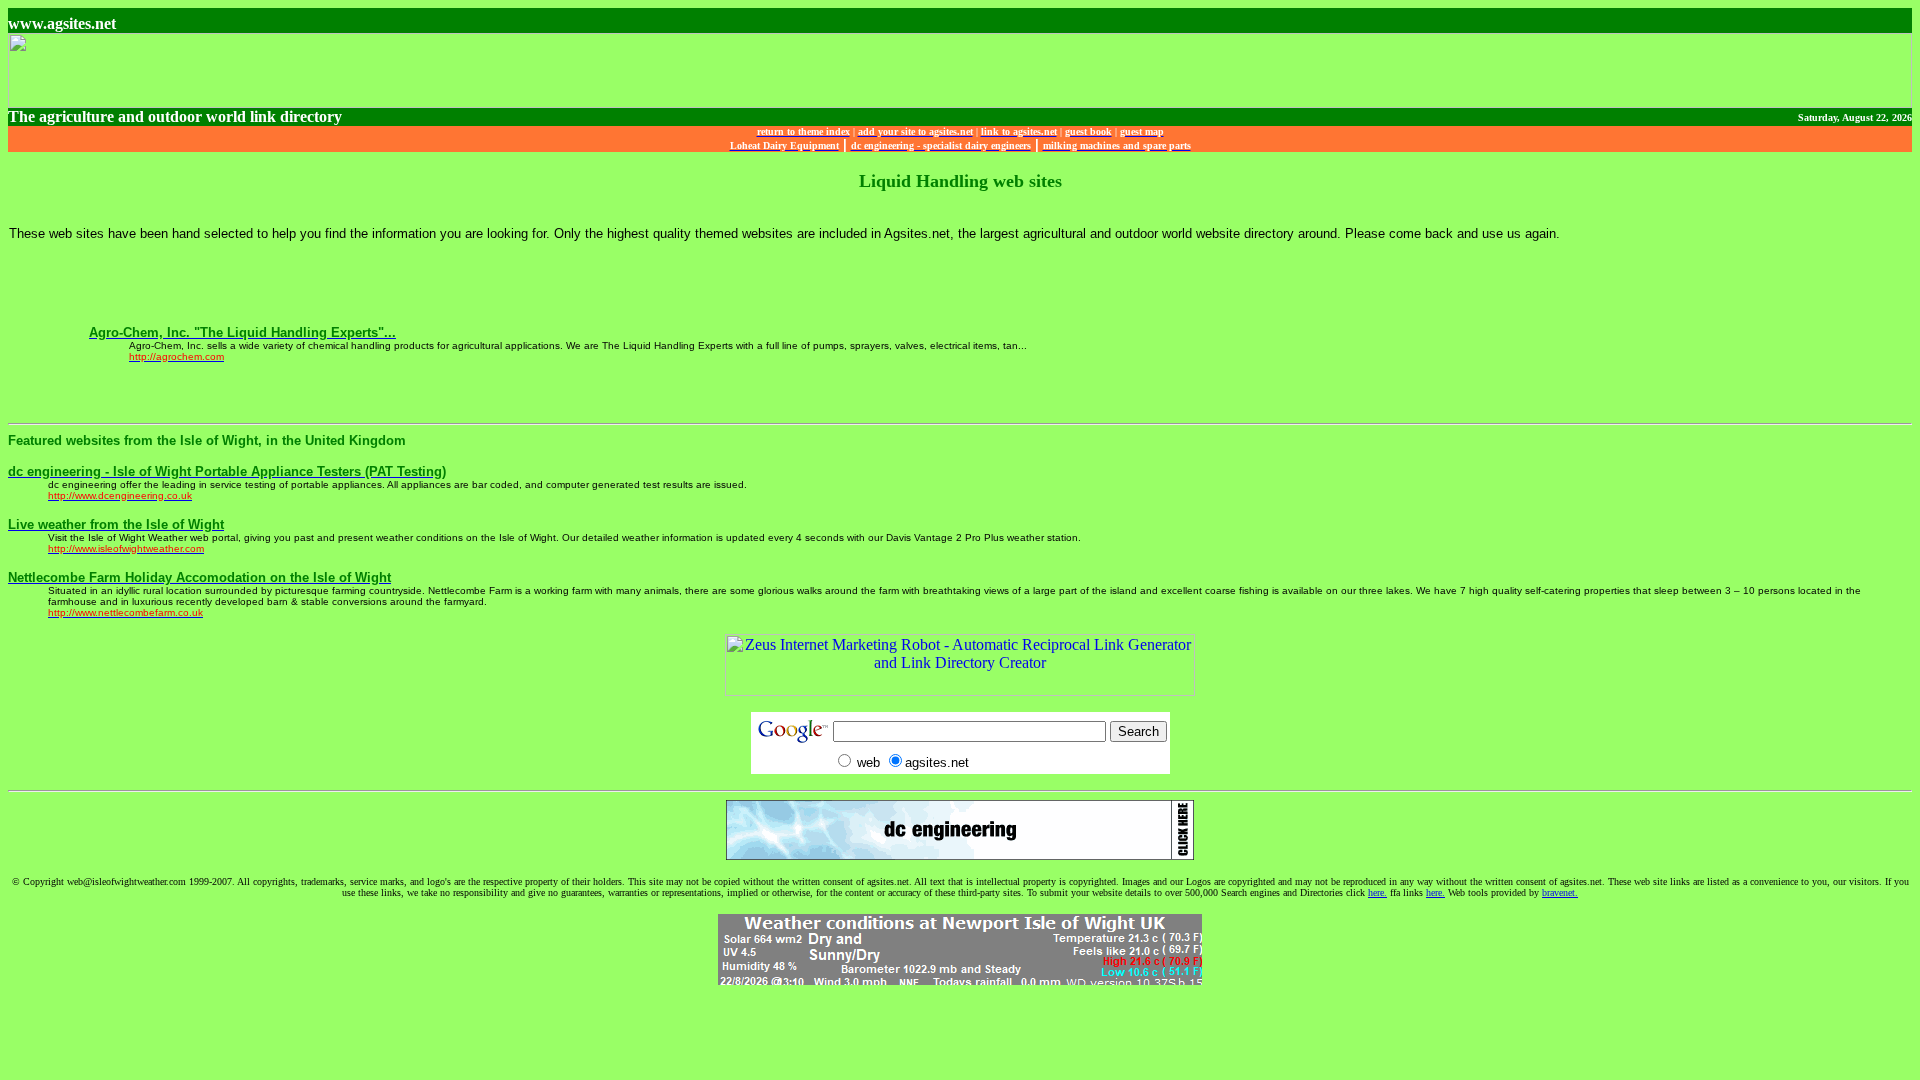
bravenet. (1560, 892)
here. (1377, 892)
